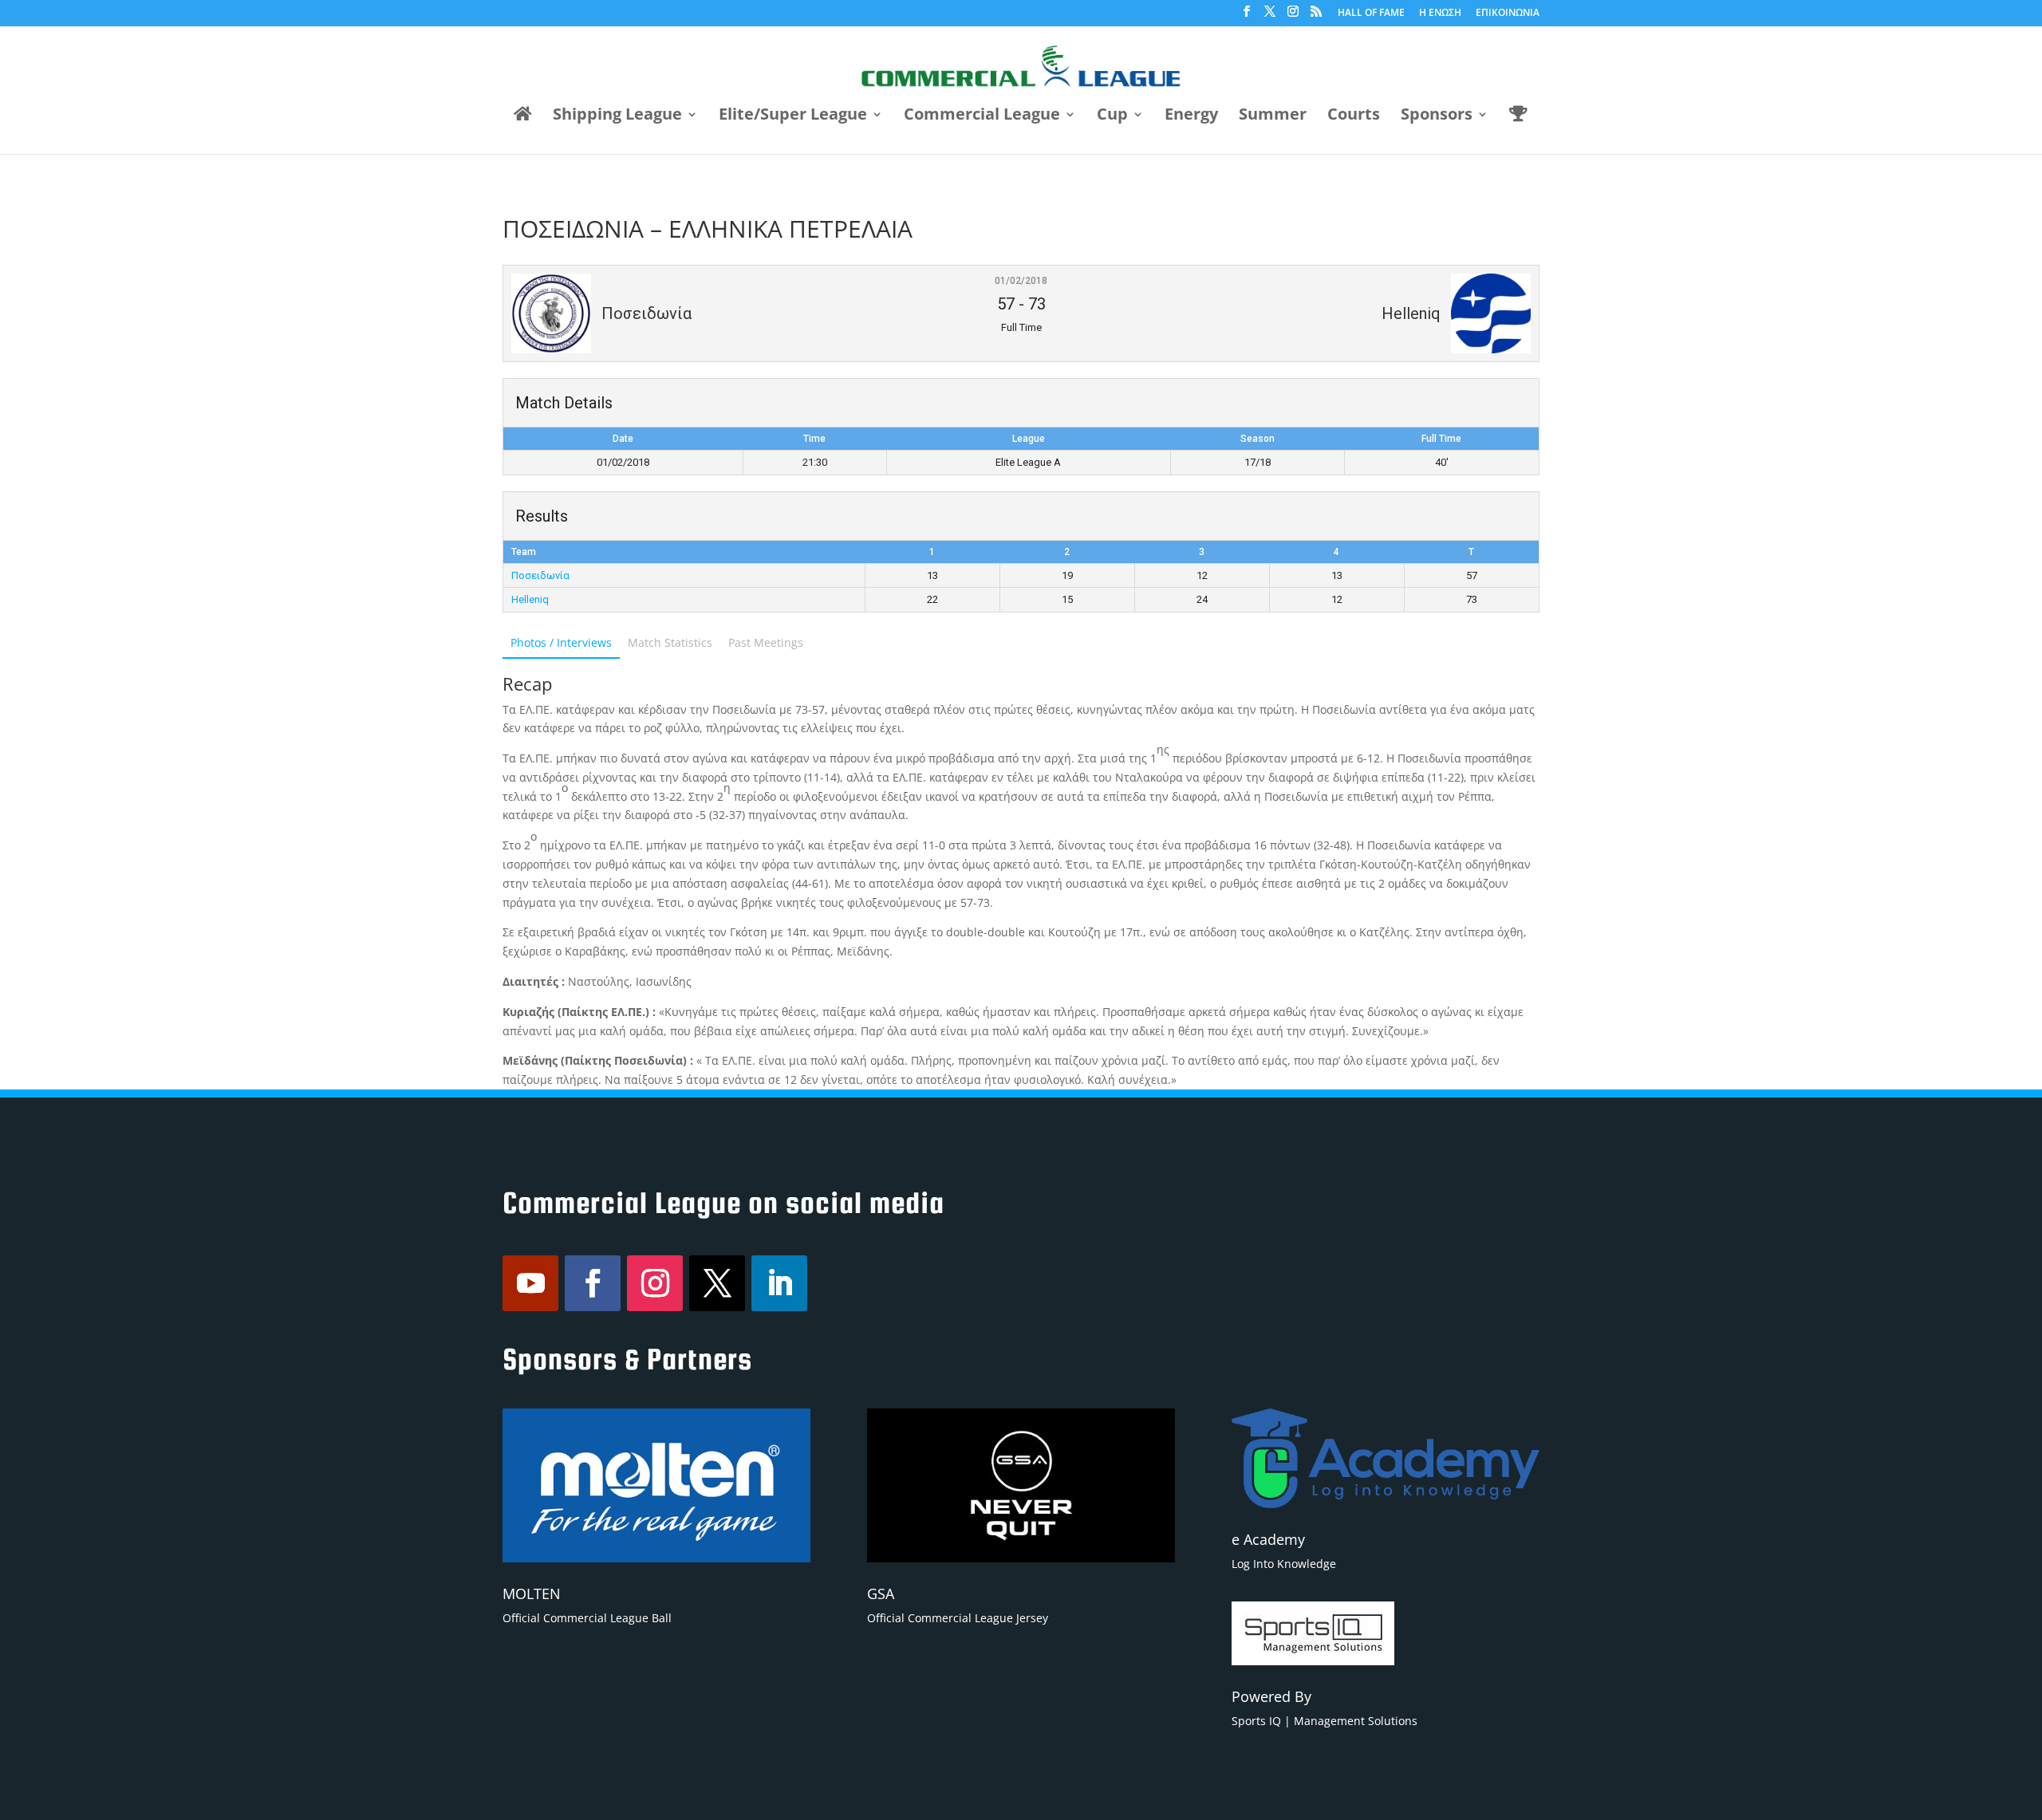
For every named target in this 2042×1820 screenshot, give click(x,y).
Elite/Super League (793, 116)
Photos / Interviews (561, 642)
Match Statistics (670, 642)
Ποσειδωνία (540, 575)
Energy (1191, 116)
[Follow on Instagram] (655, 1283)
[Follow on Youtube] (530, 1283)
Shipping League (617, 116)
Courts (1354, 116)
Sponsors (1437, 116)
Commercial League (982, 116)
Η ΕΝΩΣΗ (1440, 14)
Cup (1112, 116)
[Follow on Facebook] (593, 1283)
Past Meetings (766, 642)
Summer (1273, 116)
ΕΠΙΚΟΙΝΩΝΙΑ (1508, 14)
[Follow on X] (717, 1283)
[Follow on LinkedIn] (779, 1283)
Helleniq (530, 599)
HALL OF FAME (1371, 14)
